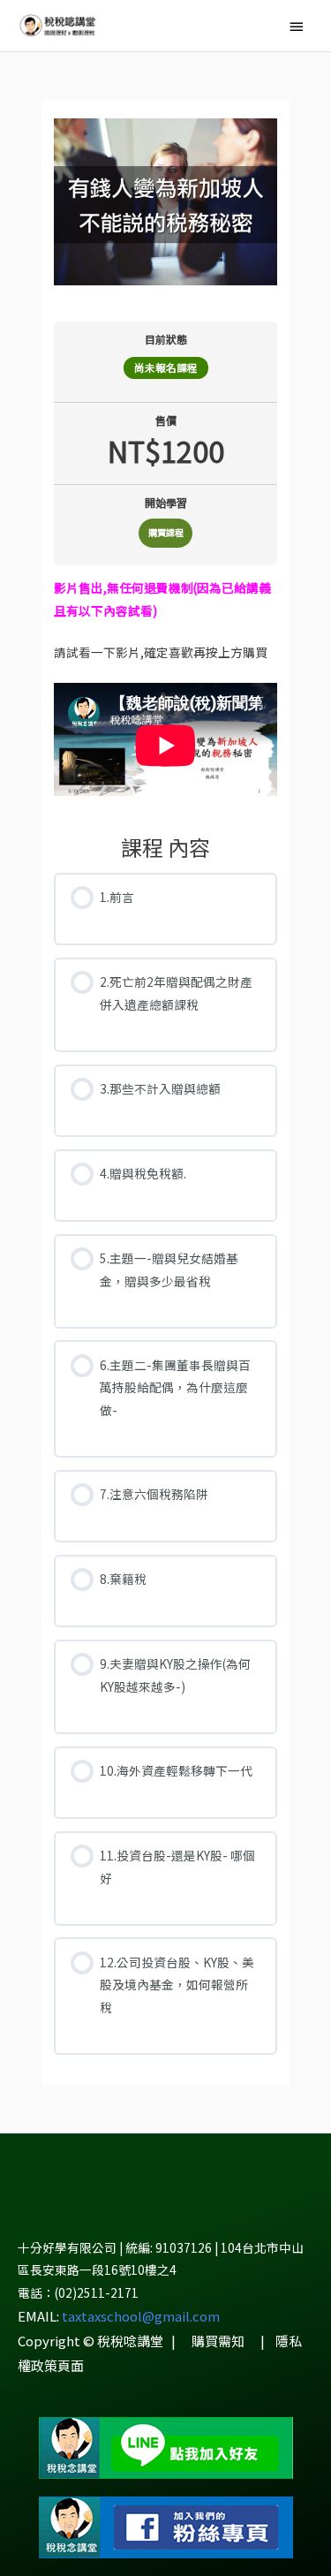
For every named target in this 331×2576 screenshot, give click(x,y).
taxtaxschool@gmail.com (141, 2316)
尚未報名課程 (166, 367)
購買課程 (166, 532)
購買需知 (218, 2341)
